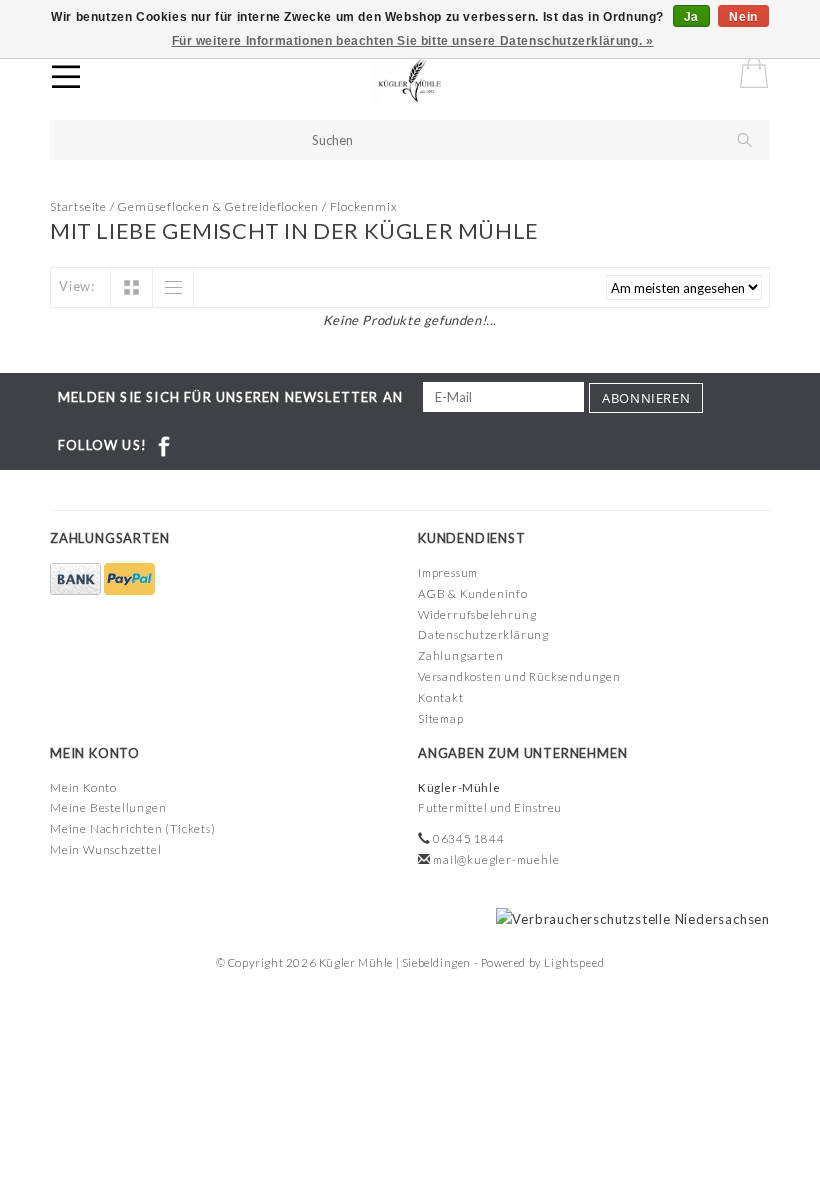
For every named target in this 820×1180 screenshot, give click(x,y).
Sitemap (441, 718)
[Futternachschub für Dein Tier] (428, 80)
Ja (691, 17)
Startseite (78, 206)
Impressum (448, 572)
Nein (743, 17)
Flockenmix (364, 206)
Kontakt (441, 697)
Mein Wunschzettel (106, 849)
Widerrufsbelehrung (477, 614)
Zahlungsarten (460, 655)
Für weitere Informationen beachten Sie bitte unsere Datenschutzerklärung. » (413, 41)
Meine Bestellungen (108, 807)
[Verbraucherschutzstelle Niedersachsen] (628, 918)
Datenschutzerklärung (483, 634)
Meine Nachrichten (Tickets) (133, 828)
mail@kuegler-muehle (496, 859)
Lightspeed (574, 962)
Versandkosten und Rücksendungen (519, 676)
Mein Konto (83, 787)
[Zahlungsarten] (77, 579)
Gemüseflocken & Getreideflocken (218, 206)
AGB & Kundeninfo (473, 593)
